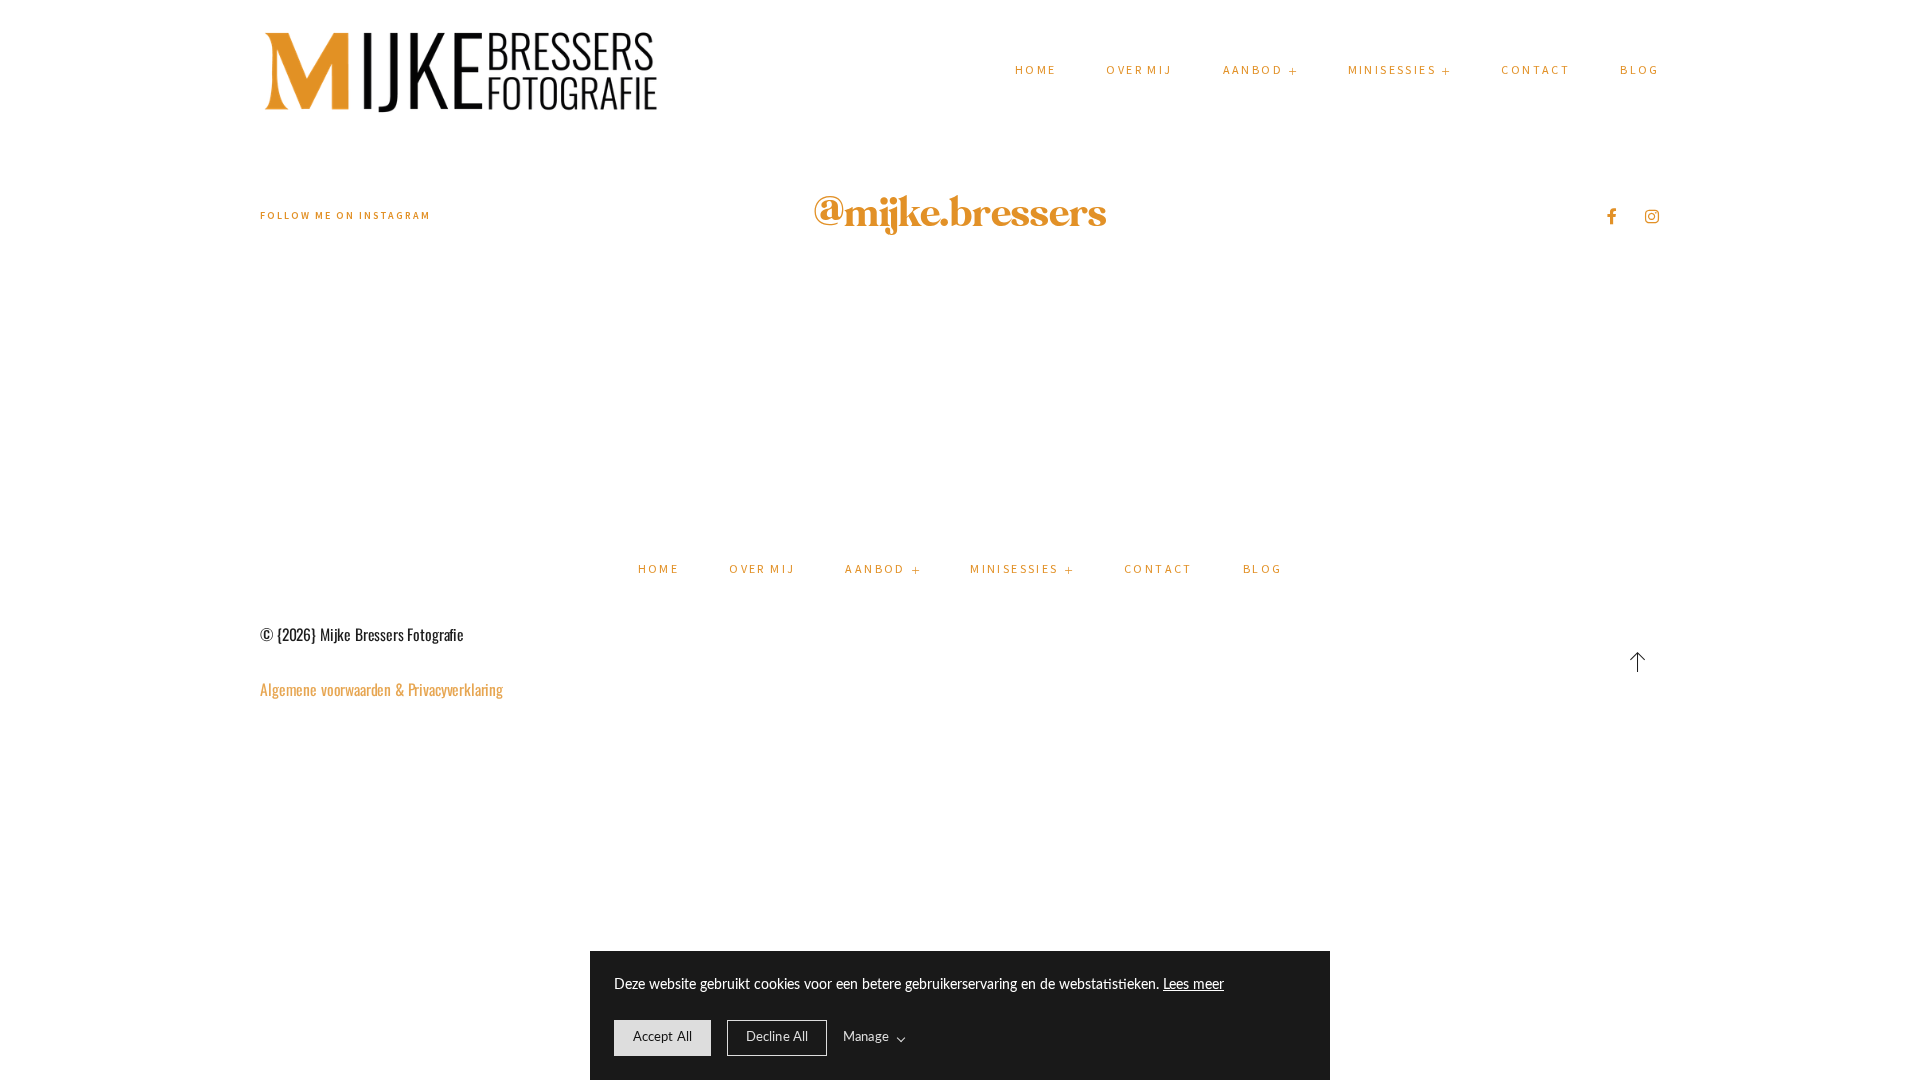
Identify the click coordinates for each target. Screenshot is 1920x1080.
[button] (1400, 70)
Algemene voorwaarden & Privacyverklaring (381, 689)
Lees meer (1193, 985)
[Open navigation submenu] (1293, 70)
